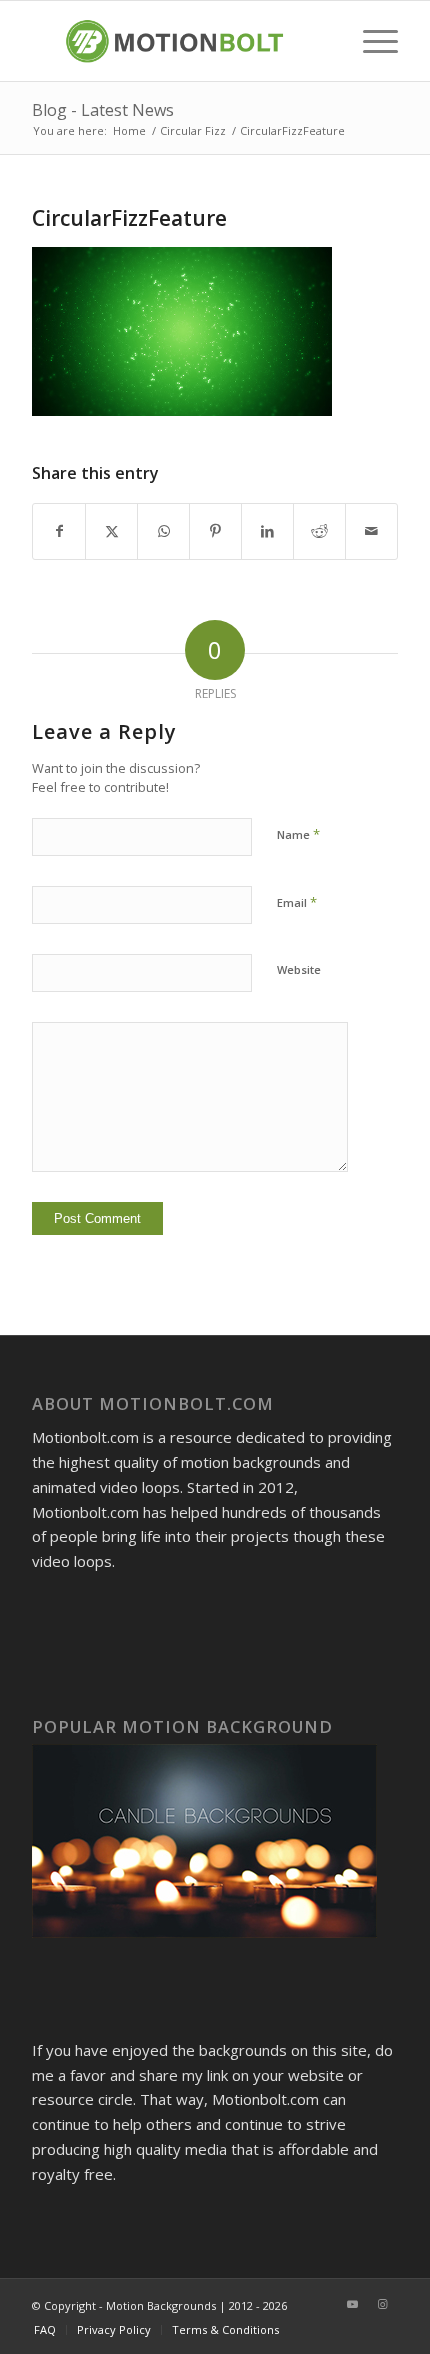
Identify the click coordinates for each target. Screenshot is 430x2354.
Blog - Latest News (103, 110)
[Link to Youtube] (353, 2304)
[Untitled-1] (178, 41)
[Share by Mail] (371, 531)
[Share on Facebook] (59, 531)
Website (299, 969)
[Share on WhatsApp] (163, 531)
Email (297, 902)
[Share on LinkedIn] (267, 531)
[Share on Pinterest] (215, 531)
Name (298, 834)
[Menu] (370, 41)
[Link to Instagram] (383, 2304)
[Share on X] (111, 531)
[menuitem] (370, 41)
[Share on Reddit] (319, 531)
